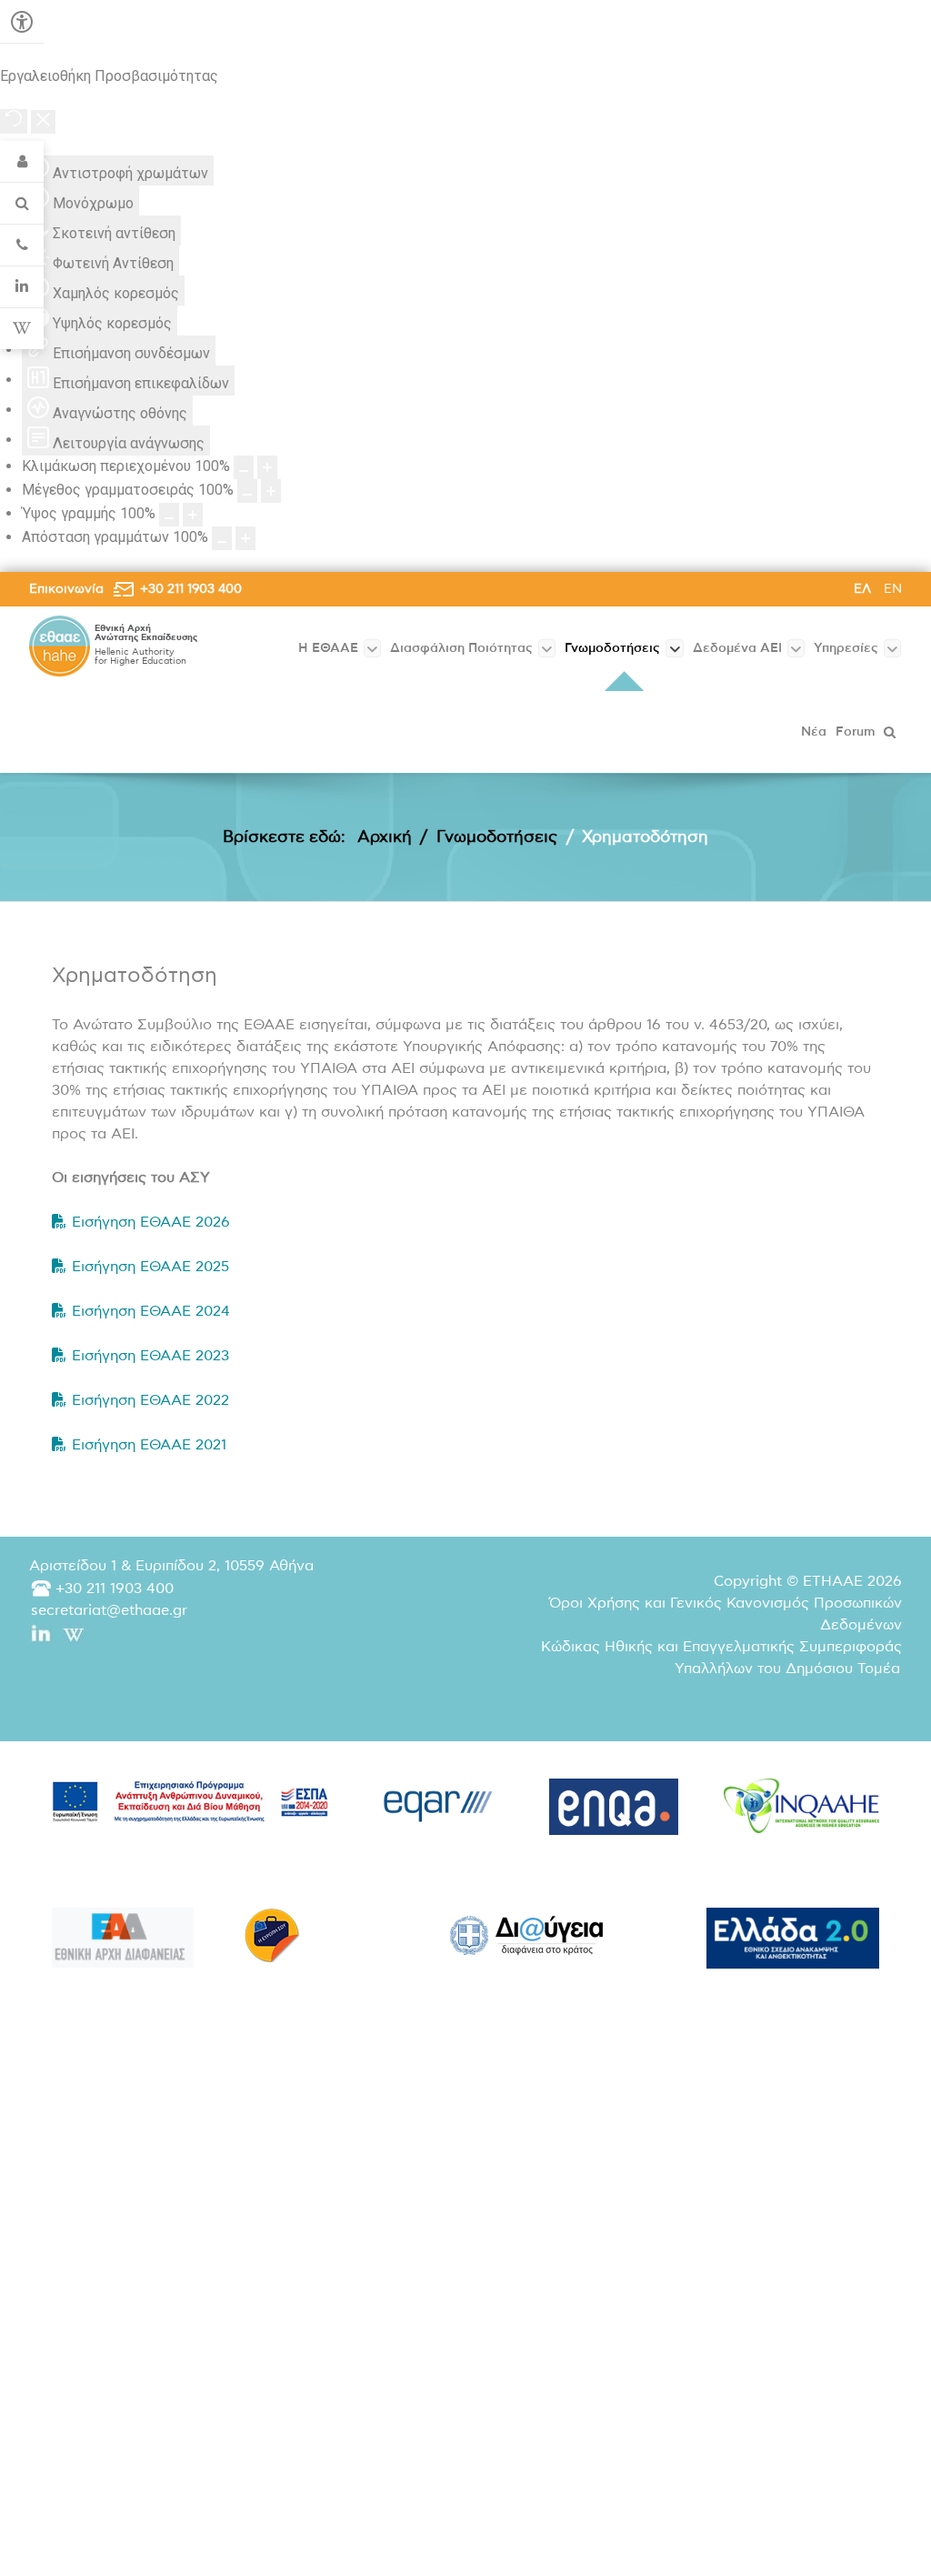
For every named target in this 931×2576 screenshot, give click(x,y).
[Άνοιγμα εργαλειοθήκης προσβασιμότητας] (22, 22)
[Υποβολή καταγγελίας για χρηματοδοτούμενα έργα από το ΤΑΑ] (123, 1938)
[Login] (22, 162)
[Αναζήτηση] (891, 732)
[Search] (22, 204)
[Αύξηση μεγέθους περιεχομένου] (267, 467)
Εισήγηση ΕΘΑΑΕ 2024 (151, 1311)
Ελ (864, 589)
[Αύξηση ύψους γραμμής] (193, 515)
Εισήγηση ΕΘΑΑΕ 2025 (150, 1267)
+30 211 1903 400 (191, 589)
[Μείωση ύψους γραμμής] (169, 515)
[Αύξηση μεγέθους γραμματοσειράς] (271, 491)
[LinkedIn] (22, 287)
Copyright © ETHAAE (808, 1581)
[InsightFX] (801, 1806)
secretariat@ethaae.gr (109, 1610)
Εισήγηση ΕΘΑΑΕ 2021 (149, 1445)
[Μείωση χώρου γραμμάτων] (222, 538)
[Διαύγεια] (527, 1935)
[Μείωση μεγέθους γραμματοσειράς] (247, 491)
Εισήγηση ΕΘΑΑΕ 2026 (151, 1222)
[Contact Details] (22, 246)
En (893, 589)
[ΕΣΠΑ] (190, 1801)
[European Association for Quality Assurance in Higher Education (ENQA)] (614, 1807)
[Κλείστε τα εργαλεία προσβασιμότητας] (43, 122)
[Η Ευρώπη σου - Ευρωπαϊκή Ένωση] (272, 1935)
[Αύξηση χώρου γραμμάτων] (245, 538)
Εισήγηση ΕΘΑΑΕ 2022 (150, 1400)
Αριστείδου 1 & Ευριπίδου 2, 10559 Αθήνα (171, 1566)
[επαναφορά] (14, 121)
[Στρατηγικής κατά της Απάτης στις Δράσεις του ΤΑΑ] (793, 1938)
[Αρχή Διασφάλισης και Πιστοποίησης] (60, 646)
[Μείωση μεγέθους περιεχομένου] (244, 467)
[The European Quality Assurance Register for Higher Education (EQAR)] (439, 1802)
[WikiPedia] (22, 329)
